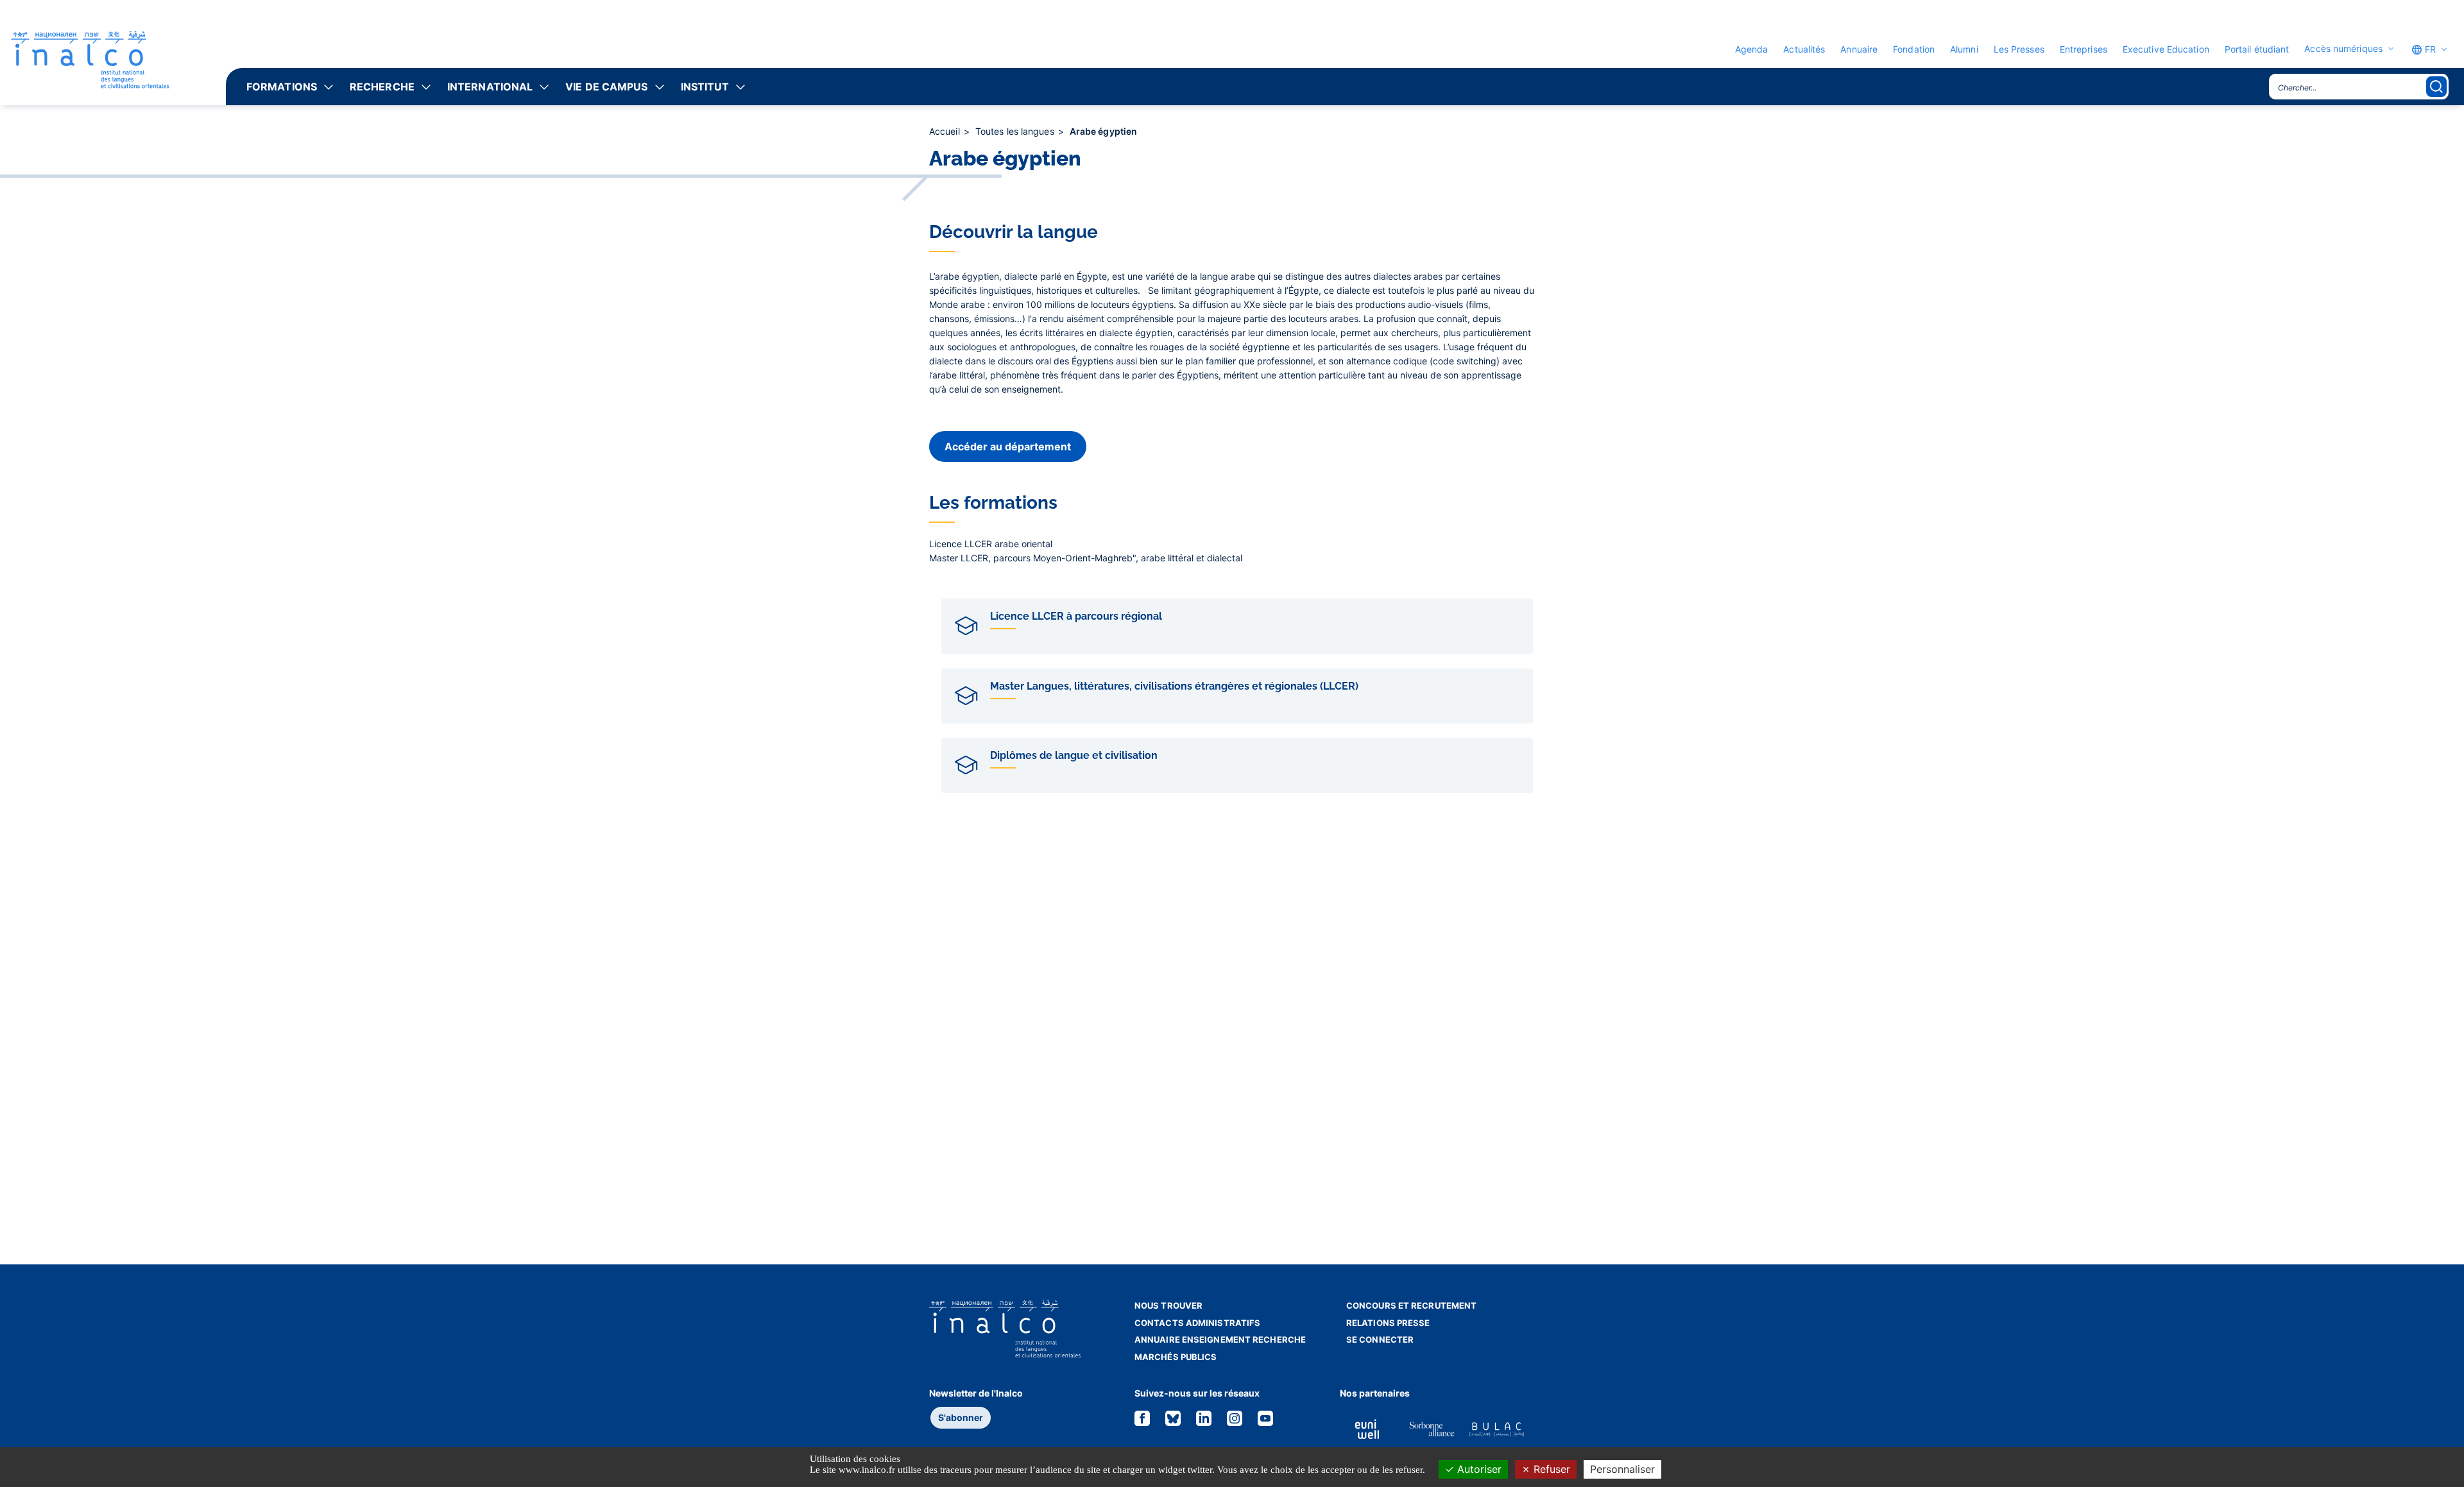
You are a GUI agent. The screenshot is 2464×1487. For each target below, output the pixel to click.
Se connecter (1380, 1339)
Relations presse (1388, 1323)
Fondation (1914, 49)
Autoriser (1478, 1469)
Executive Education (2166, 49)
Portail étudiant (2257, 49)
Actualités (1804, 49)
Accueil (946, 131)
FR (2429, 49)
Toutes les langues (1016, 131)
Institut (705, 87)
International (490, 87)
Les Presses (2019, 49)
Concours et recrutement (1411, 1305)
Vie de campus (606, 87)
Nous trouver (1168, 1305)
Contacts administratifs (1197, 1323)
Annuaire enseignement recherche (1220, 1339)
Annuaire (1859, 49)
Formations (282, 87)
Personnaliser (1622, 1469)
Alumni (1964, 49)
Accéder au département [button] (1008, 446)
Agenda (1752, 49)
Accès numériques (2343, 49)
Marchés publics (1176, 1357)
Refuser (1550, 1469)
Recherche (382, 87)
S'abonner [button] (961, 1417)
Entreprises (2083, 49)
